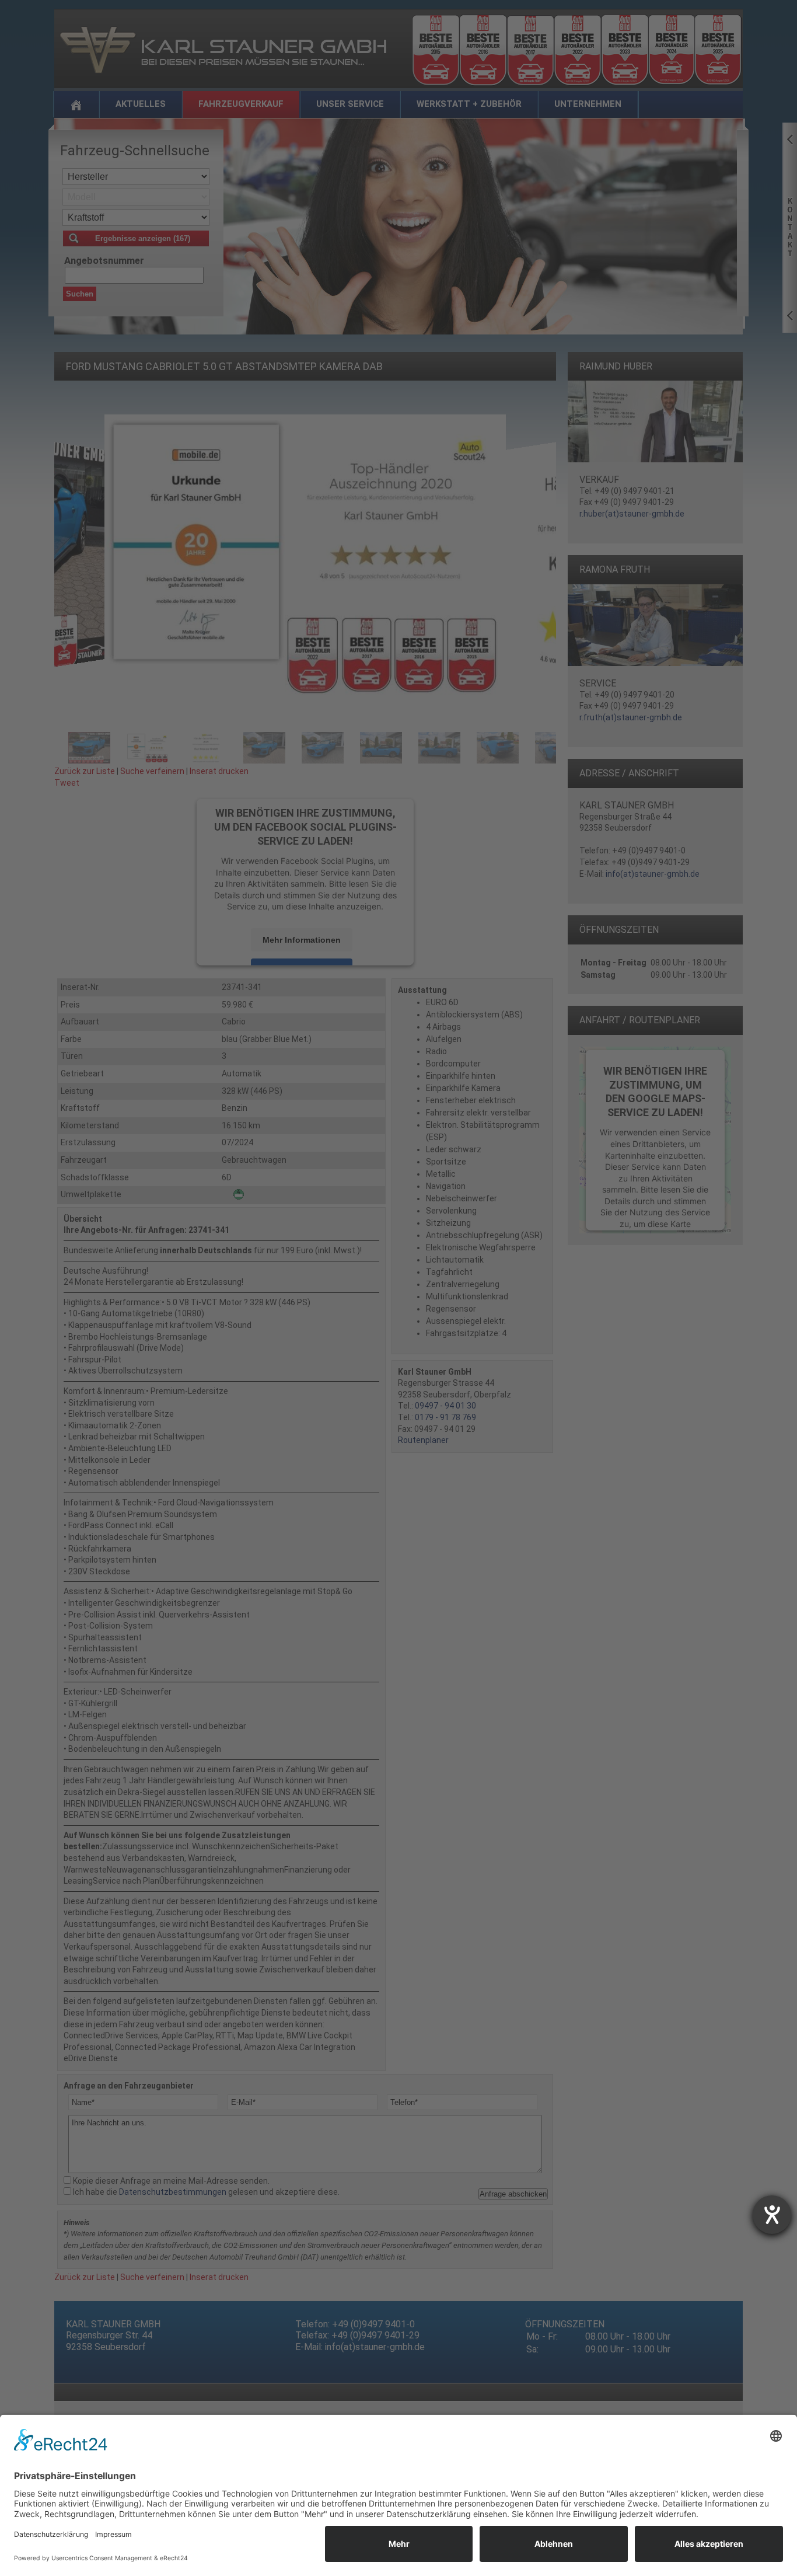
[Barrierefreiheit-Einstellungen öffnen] (772, 2215)
